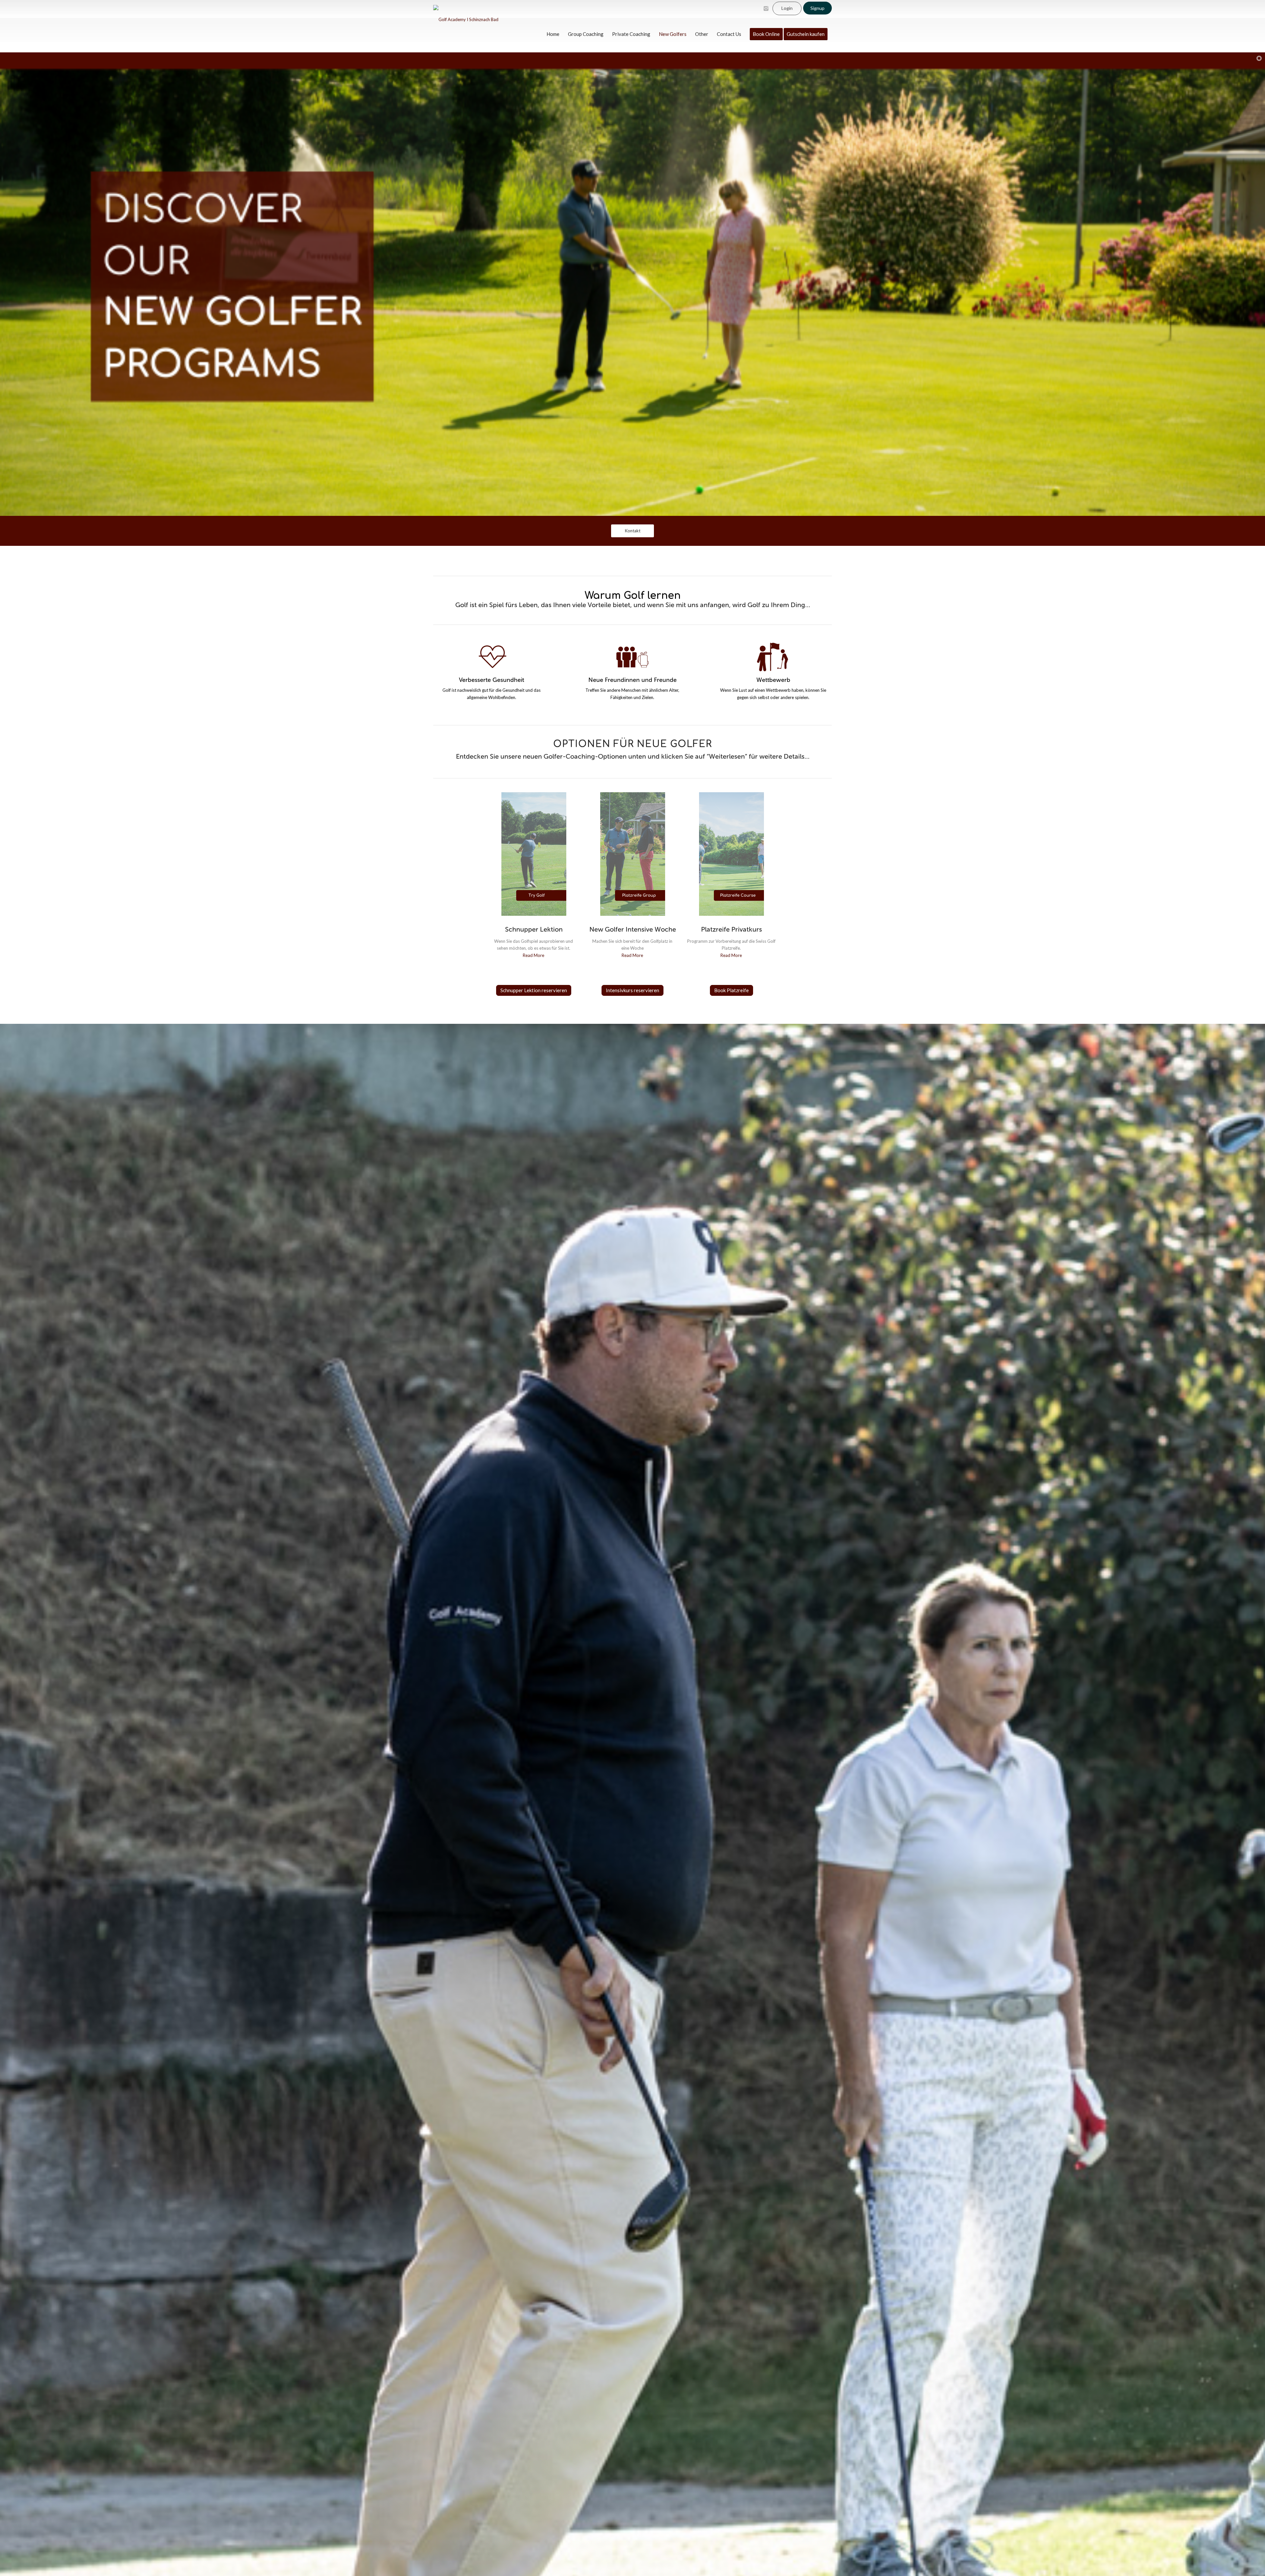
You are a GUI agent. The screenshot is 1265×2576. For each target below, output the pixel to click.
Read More (534, 955)
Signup (817, 8)
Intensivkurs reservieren (632, 990)
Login (787, 8)
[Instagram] (766, 9)
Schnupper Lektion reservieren (534, 990)
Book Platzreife (731, 990)
